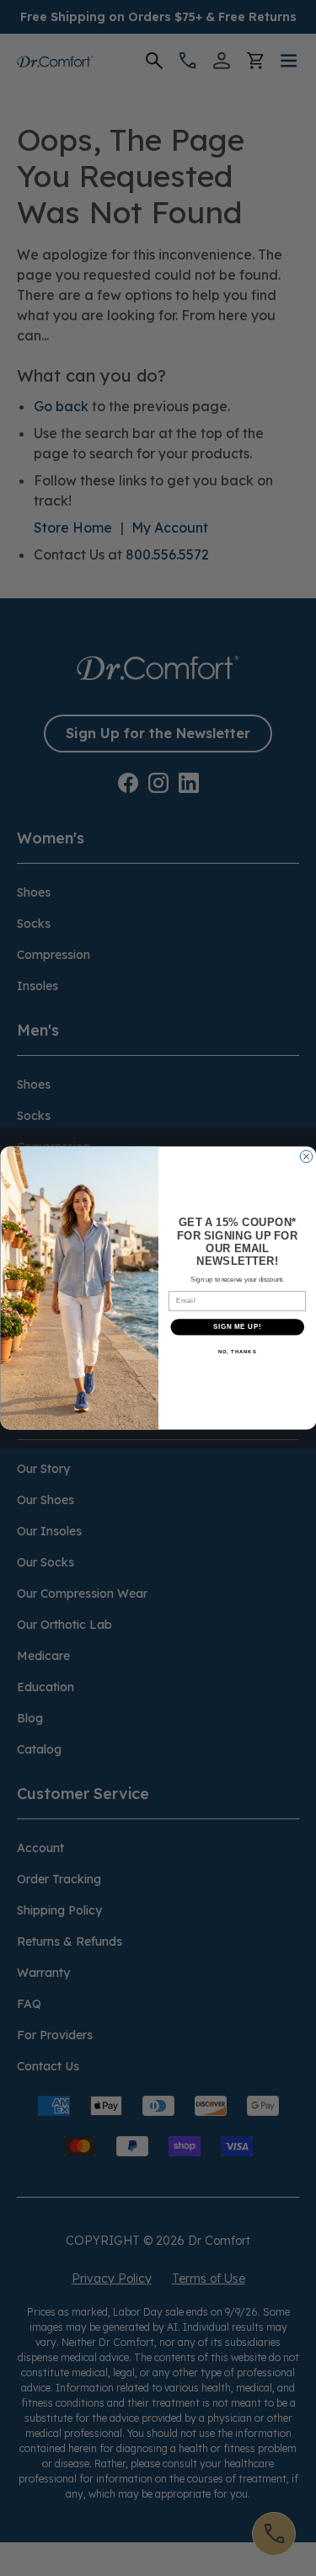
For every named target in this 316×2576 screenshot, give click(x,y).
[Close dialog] (306, 1156)
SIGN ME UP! (237, 1327)
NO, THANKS (237, 1352)
